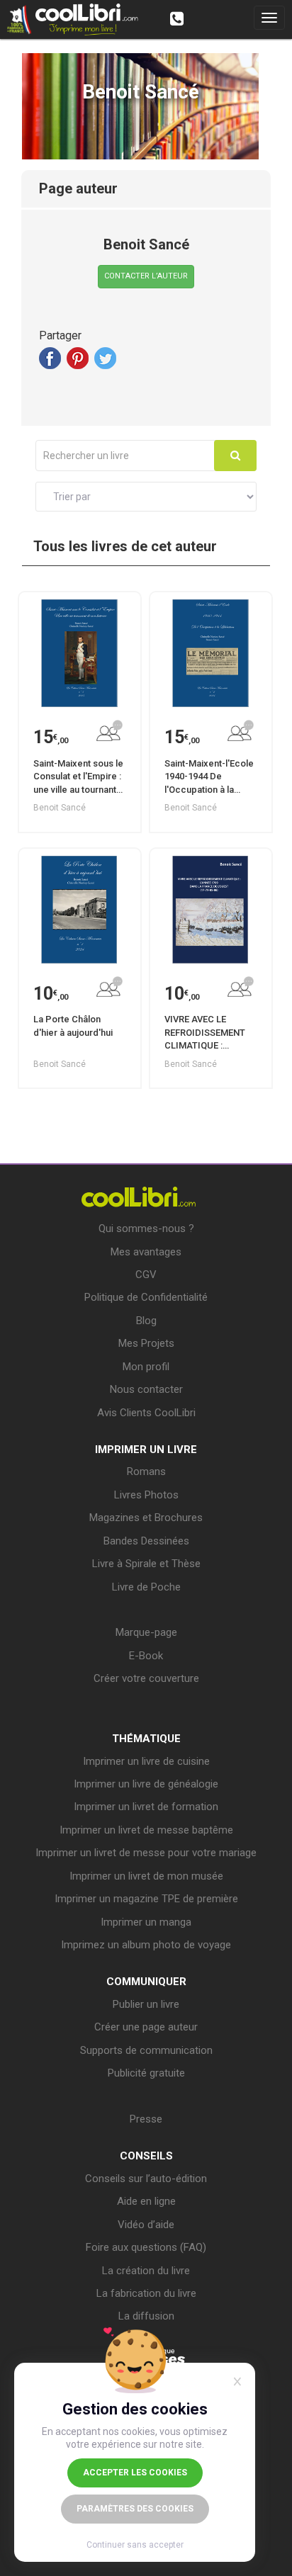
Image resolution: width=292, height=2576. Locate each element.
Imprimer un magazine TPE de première (146, 1899)
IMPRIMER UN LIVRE (146, 1450)
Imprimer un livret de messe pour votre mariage (146, 1853)
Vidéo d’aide (146, 2225)
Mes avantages (146, 1252)
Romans (146, 1471)
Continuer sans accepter (135, 2545)
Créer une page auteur (146, 2027)
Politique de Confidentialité (146, 1297)
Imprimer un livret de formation (146, 1807)
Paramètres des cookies (135, 2509)
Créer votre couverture (146, 1678)
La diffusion (146, 2316)
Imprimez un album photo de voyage (146, 1945)
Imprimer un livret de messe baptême (146, 1830)
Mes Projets (146, 1343)
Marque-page (146, 1632)
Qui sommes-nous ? (146, 1228)
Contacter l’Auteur (146, 276)
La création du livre (146, 2271)
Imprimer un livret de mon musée (146, 1876)
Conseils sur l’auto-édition (146, 2179)
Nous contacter (146, 1389)
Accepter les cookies (135, 2473)
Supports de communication (146, 2050)
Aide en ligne (146, 2201)
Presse (146, 2119)
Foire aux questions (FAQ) (146, 2247)
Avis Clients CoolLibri (146, 1413)
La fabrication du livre (146, 2293)
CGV (146, 1275)
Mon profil (146, 1367)
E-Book (146, 1656)
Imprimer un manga (146, 1922)
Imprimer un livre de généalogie (146, 1784)
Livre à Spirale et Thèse (146, 1564)
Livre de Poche (146, 1587)
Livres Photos (146, 1495)
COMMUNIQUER (146, 1982)
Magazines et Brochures (146, 1518)
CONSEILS (146, 2156)
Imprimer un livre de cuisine (146, 1761)
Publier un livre (146, 2004)
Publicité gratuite (146, 2073)
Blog (146, 1321)
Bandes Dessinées (146, 1541)
